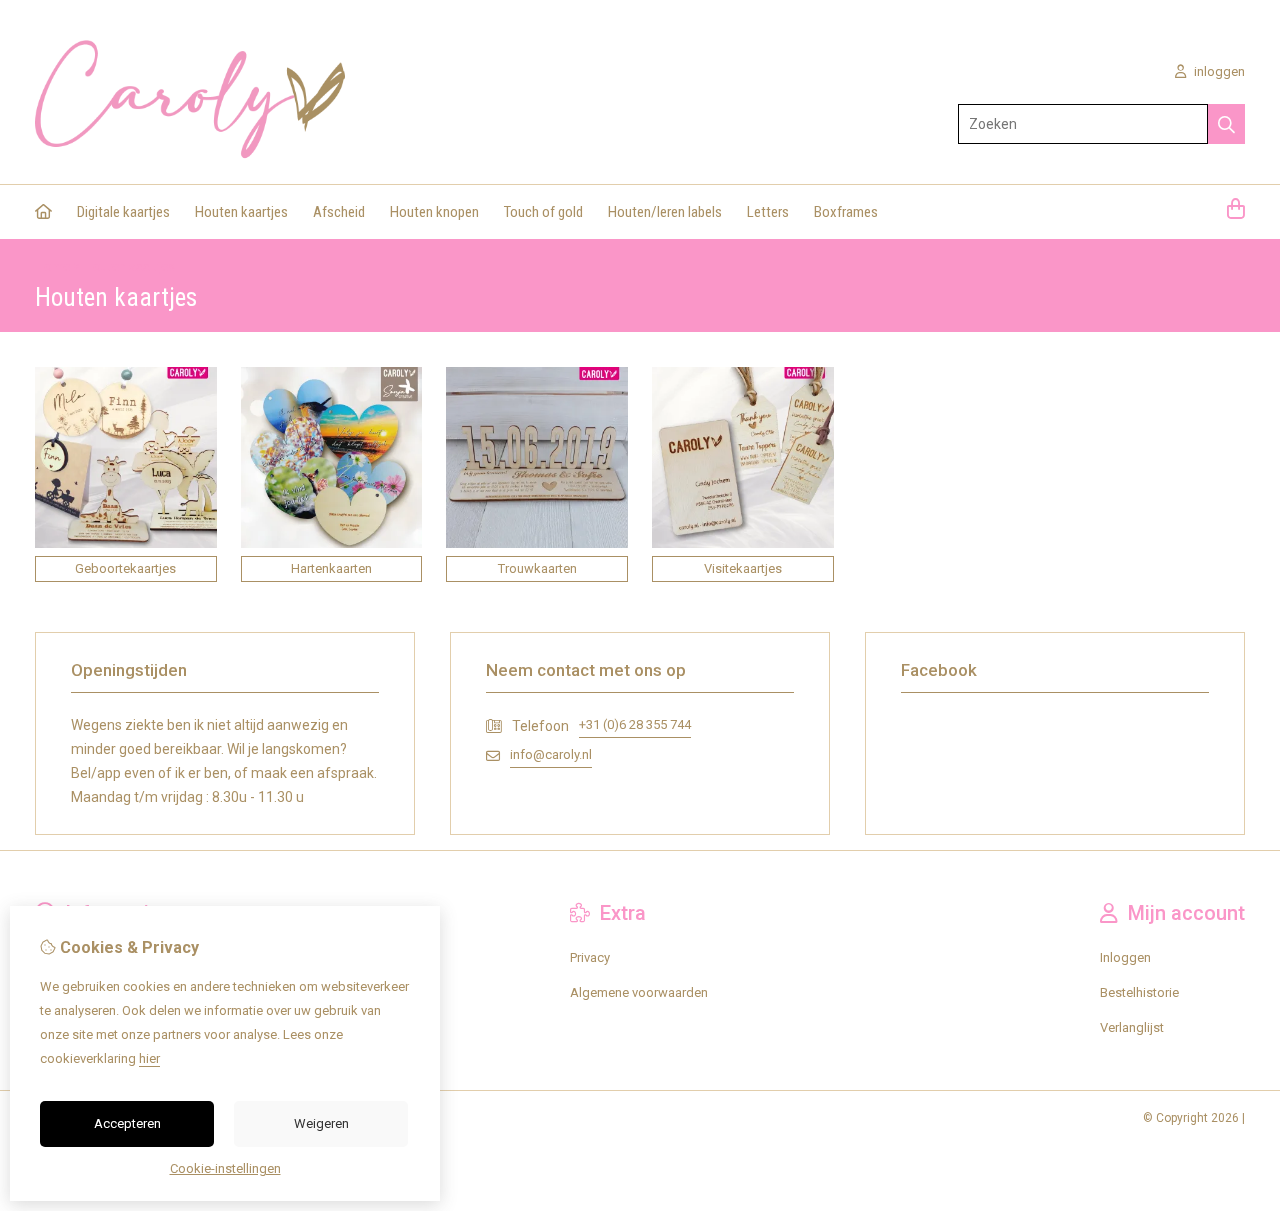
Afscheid (339, 212)
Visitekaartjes (743, 568)
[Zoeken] (1226, 124)
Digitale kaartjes (123, 212)
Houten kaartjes (241, 212)
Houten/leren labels (665, 212)
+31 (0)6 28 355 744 (635, 724)
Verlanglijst (1132, 1027)
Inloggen (1125, 957)
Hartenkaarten (331, 568)
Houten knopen (434, 212)
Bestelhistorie (1139, 992)
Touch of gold (543, 212)
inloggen (1218, 71)
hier (149, 1058)
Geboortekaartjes (125, 568)
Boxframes (846, 212)
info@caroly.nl (551, 754)
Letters (768, 212)
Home (52, 266)
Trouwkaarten (537, 568)
